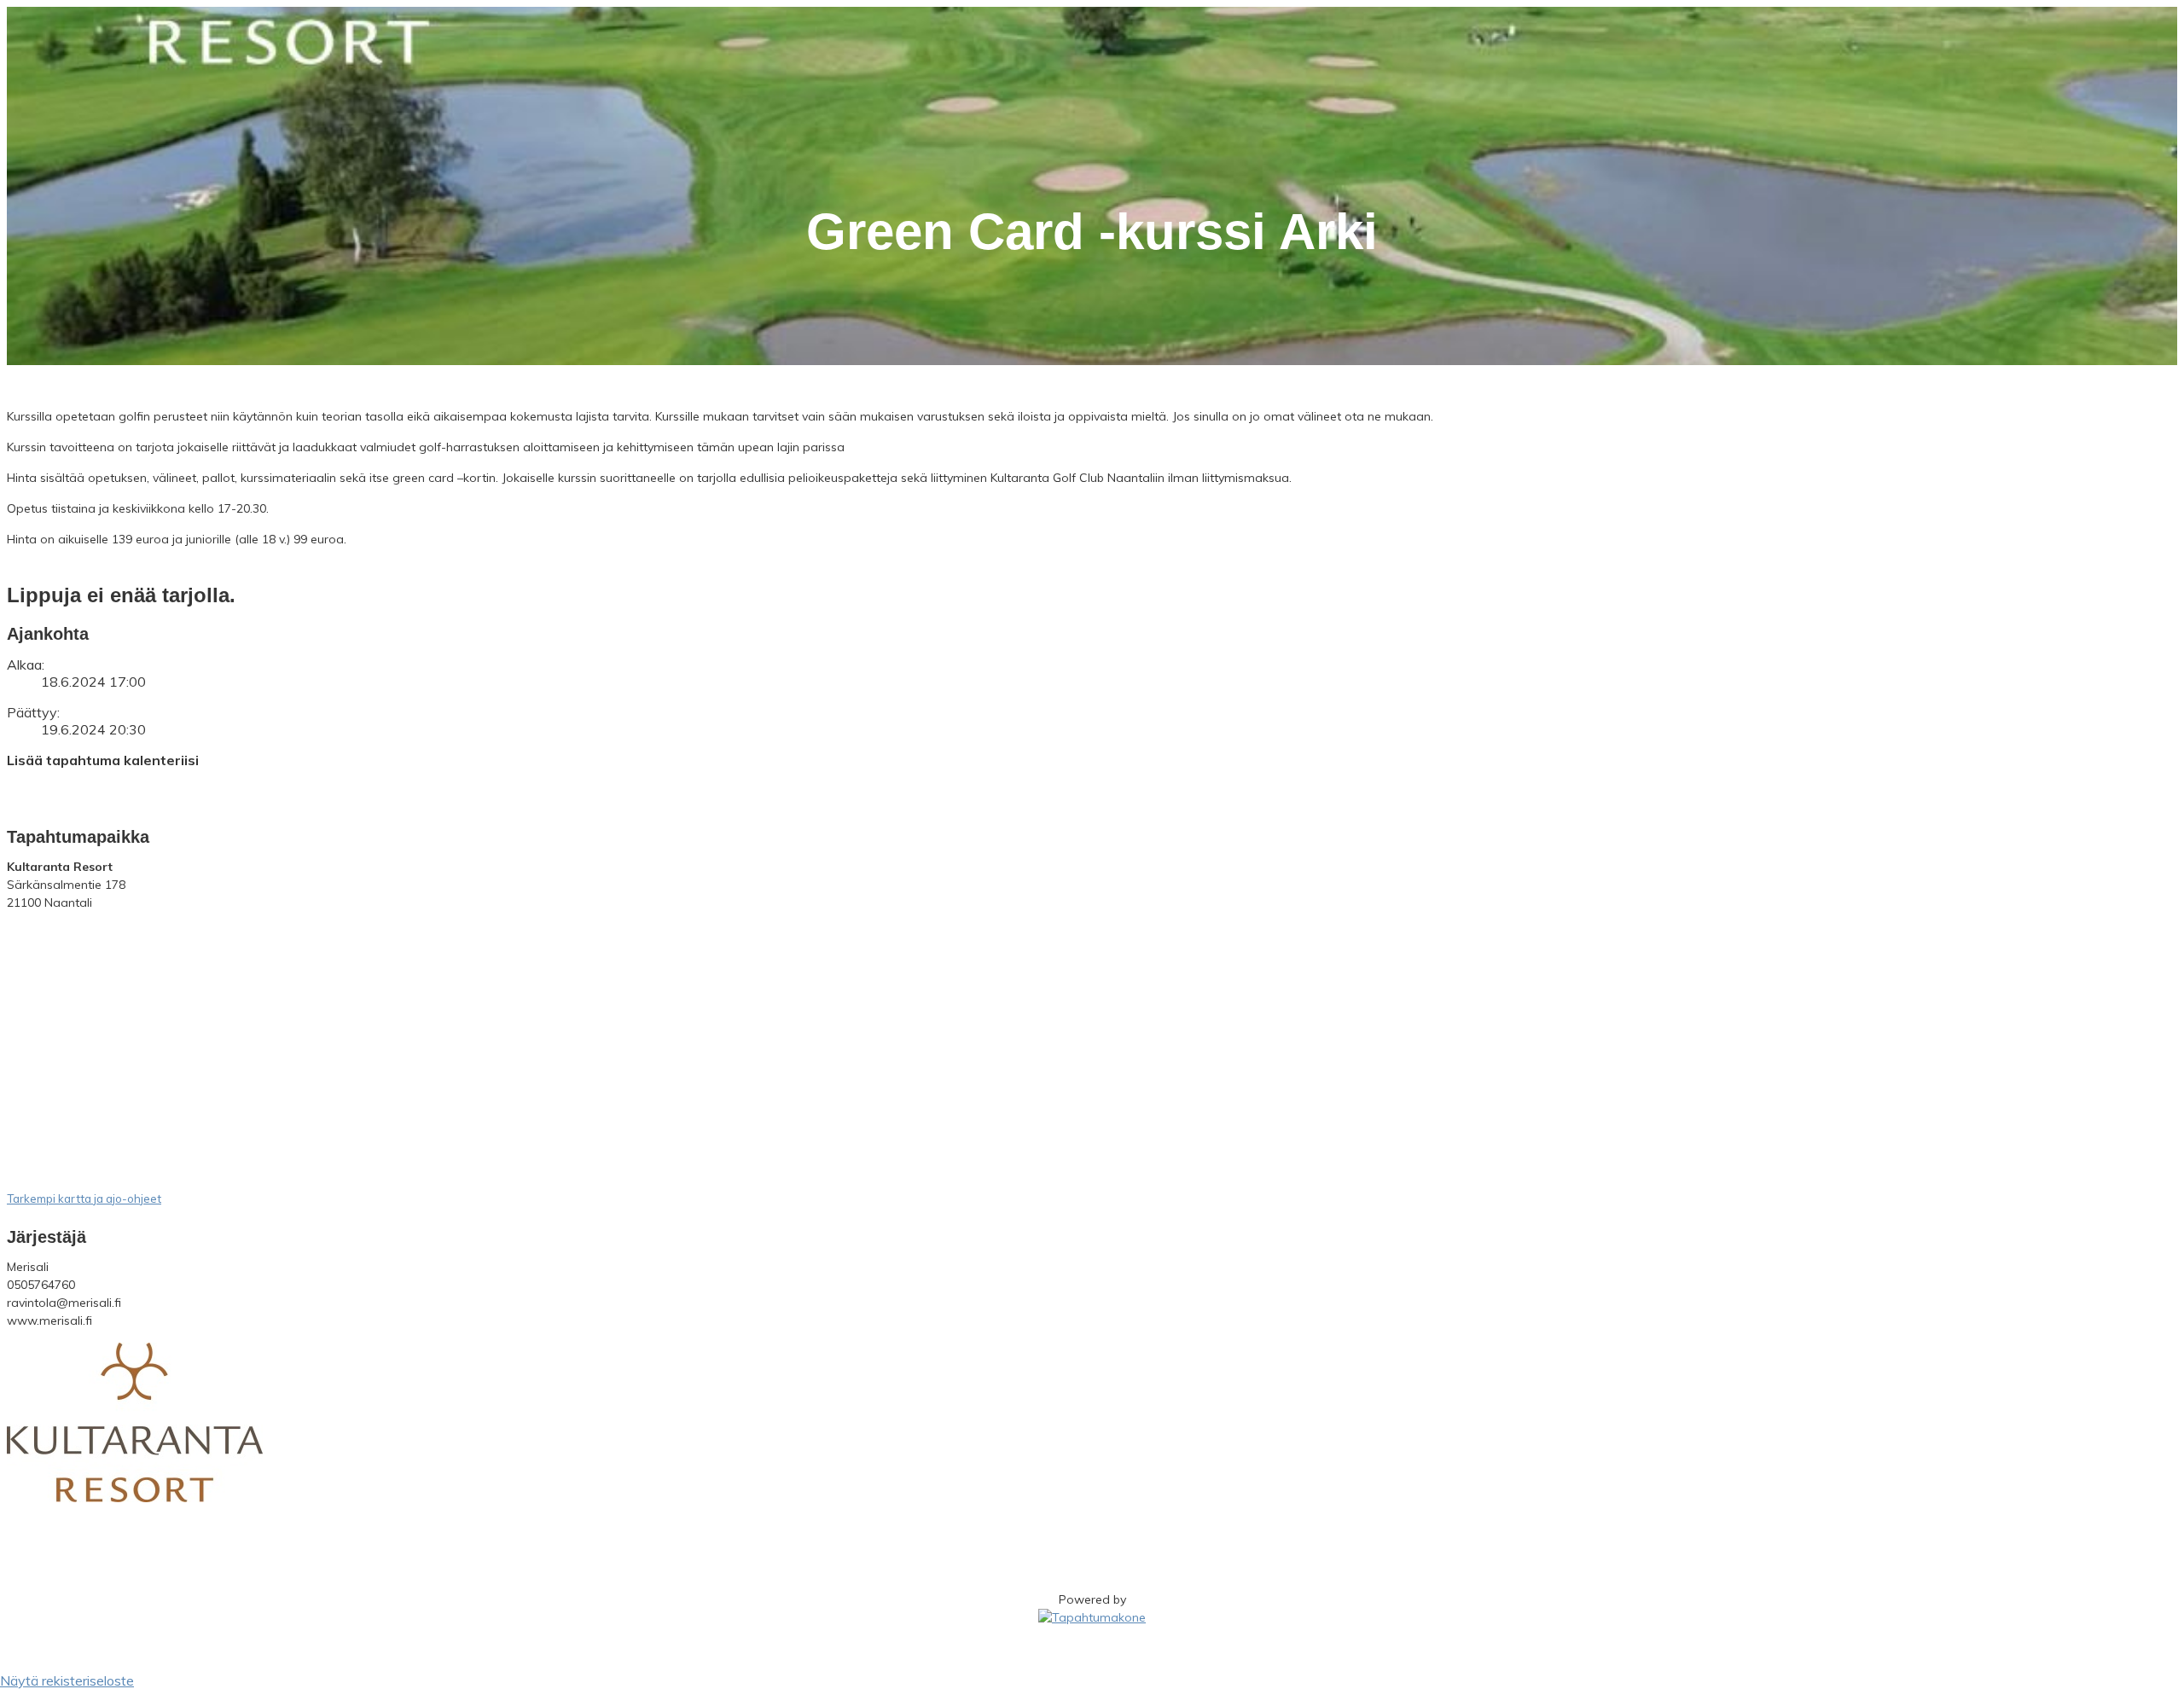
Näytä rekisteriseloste (67, 1680)
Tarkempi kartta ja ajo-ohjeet (84, 1199)
